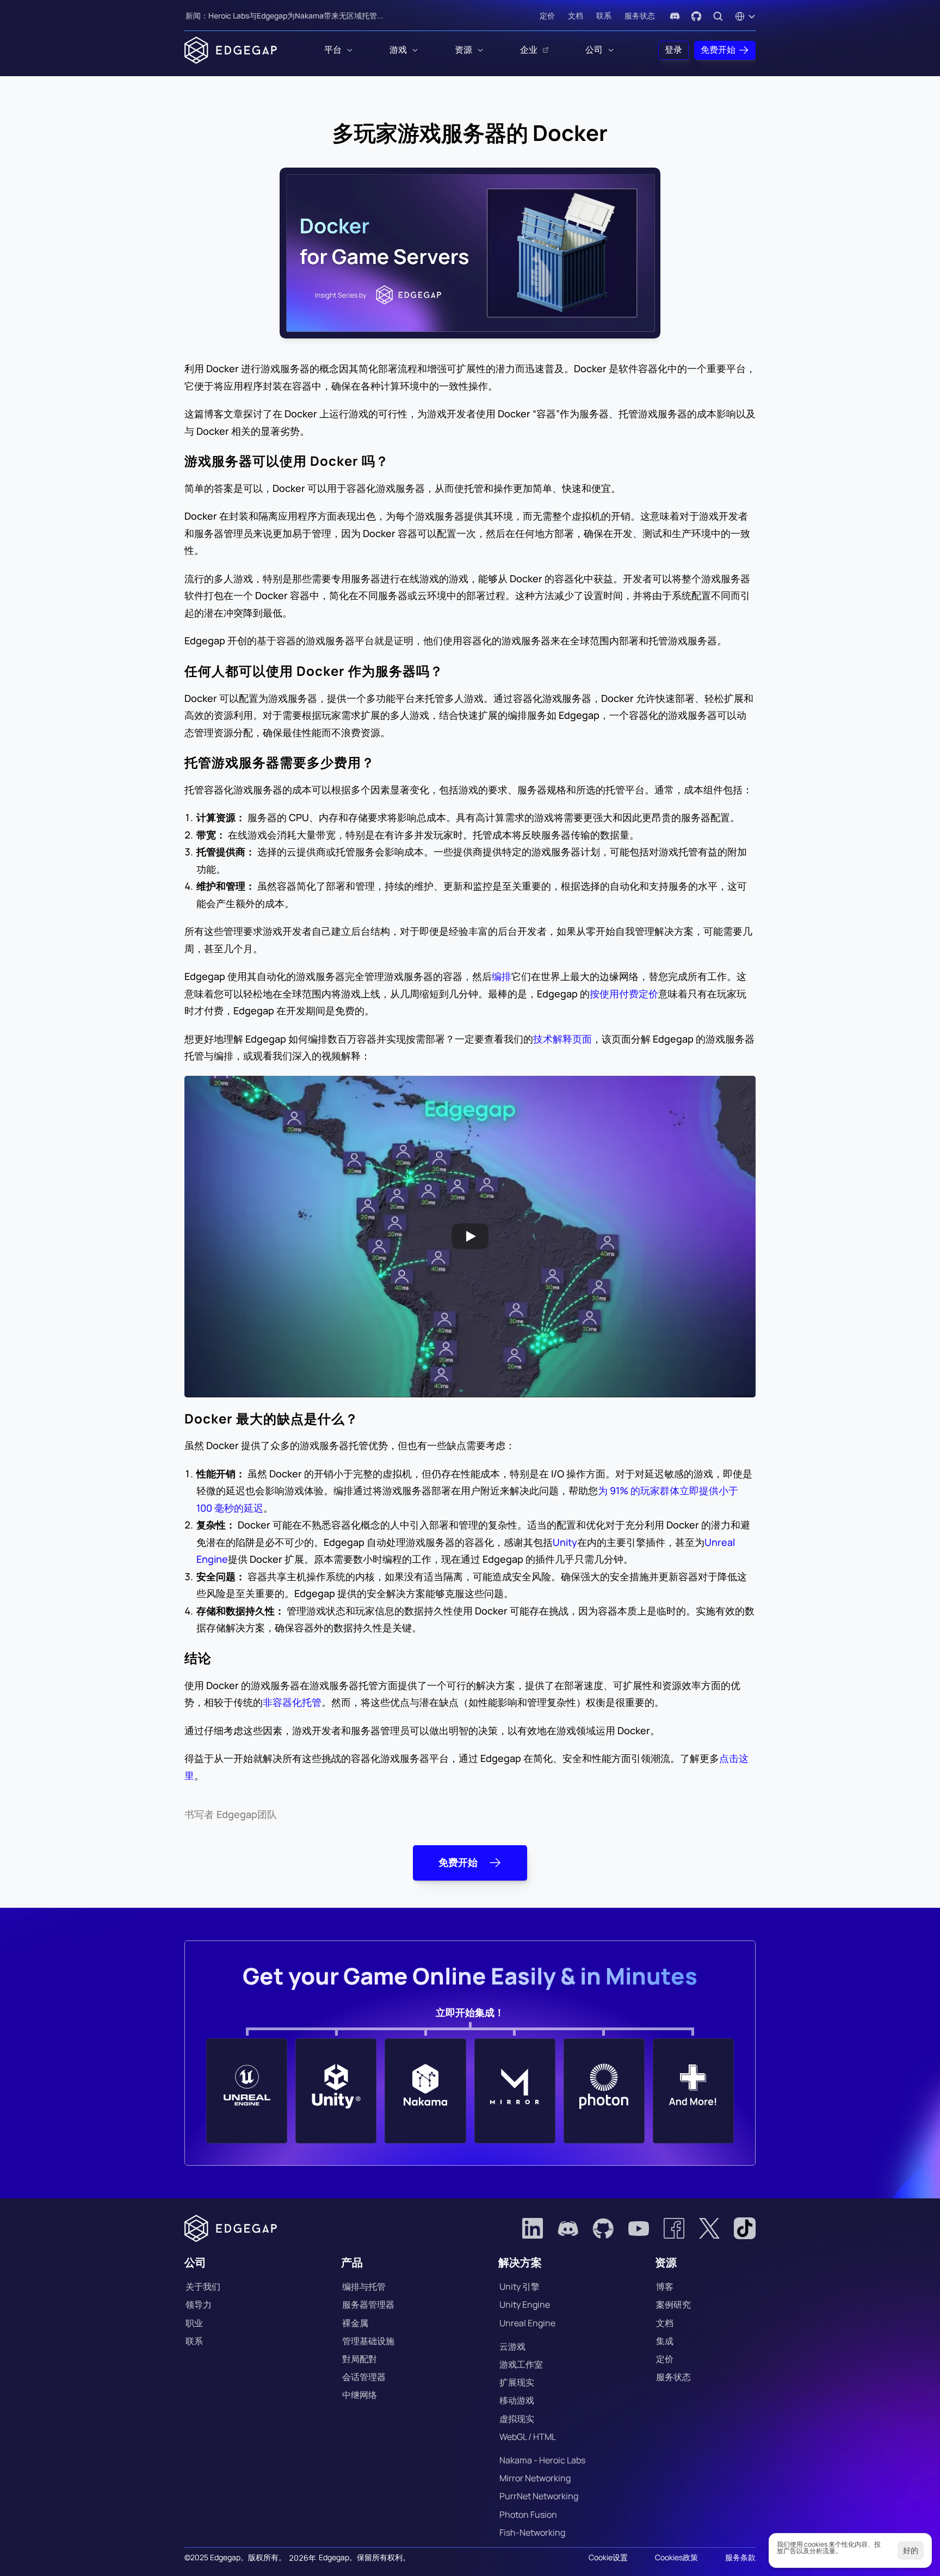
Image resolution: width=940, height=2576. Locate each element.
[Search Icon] (718, 16)
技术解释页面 (562, 1039)
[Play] (470, 1236)
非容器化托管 (292, 1702)
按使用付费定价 (624, 994)
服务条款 (740, 2557)
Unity (565, 1542)
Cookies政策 (676, 2557)
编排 (502, 976)
